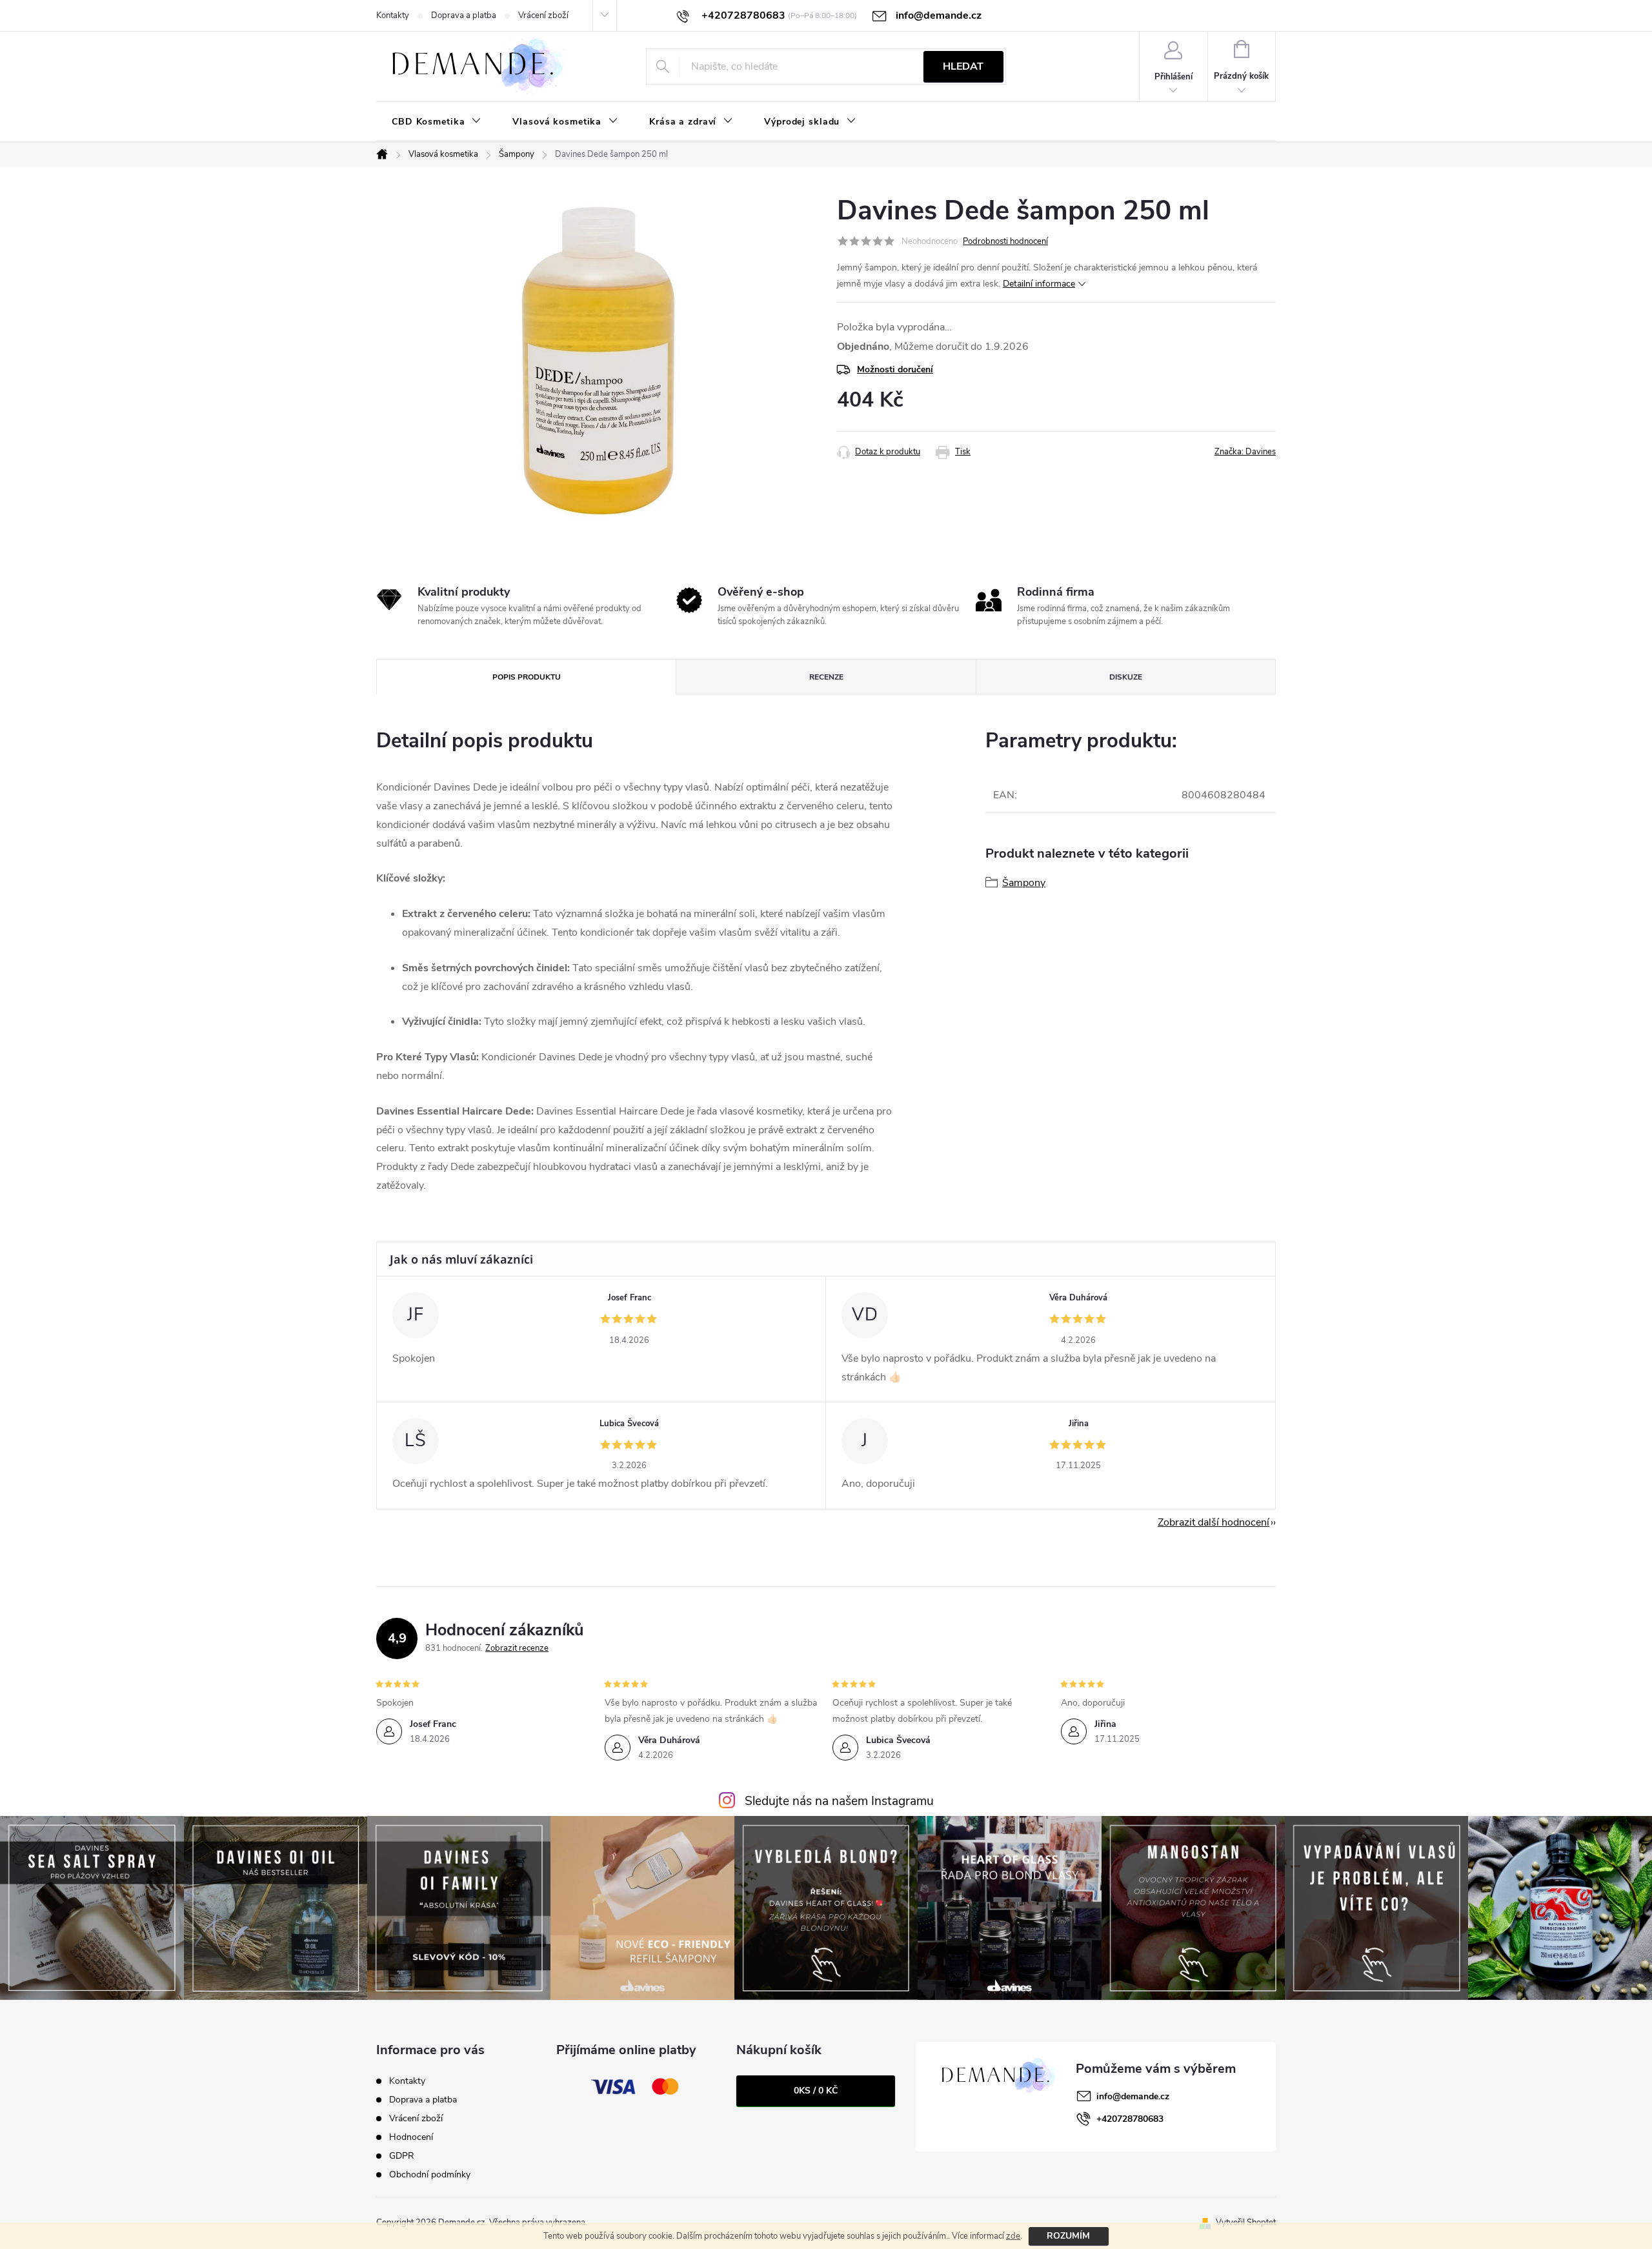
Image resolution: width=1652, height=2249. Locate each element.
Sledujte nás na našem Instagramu (839, 1801)
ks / (816, 2091)
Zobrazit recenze (517, 1648)
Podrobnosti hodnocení (1005, 241)
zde (1013, 2236)
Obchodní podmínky (430, 2174)
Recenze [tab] (826, 677)
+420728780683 (1130, 2119)
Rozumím (1068, 2236)
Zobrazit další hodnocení (1214, 1522)
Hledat (963, 66)
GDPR (402, 2156)
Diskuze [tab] (1126, 677)
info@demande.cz (1133, 2096)
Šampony (1024, 883)
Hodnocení (411, 2137)
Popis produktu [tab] (527, 677)
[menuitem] (437, 122)
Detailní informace (1039, 284)
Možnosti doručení (895, 369)
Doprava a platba (464, 15)
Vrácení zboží (543, 15)
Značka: (1245, 452)
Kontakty (393, 15)
